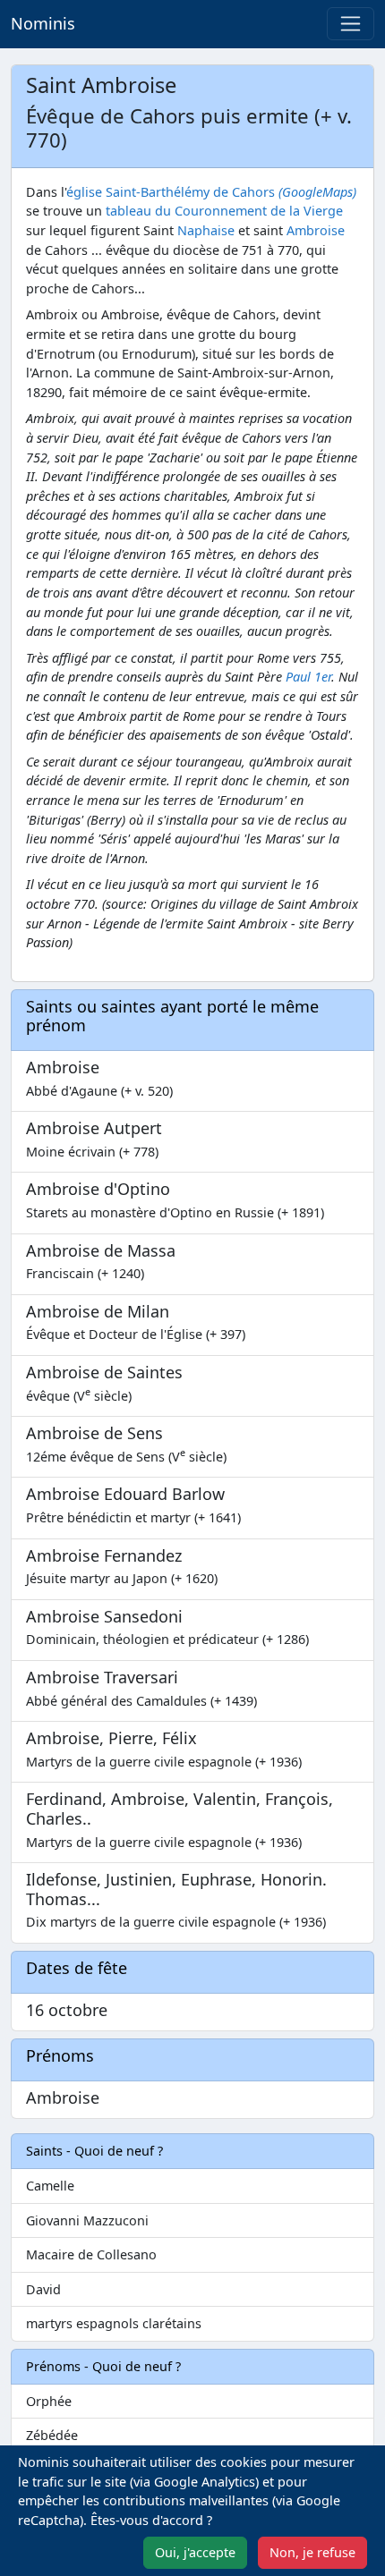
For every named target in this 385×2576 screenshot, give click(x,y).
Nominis (43, 23)
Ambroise (316, 230)
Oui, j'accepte (195, 2552)
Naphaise (206, 230)
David (43, 2289)
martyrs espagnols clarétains (114, 2323)
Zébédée (52, 2435)
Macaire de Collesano (91, 2254)
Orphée (49, 2401)
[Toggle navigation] (351, 24)
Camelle (50, 2186)
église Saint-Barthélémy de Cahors (211, 192)
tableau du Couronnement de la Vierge (224, 211)
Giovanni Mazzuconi (87, 2220)
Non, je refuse (312, 2552)
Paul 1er (308, 677)
